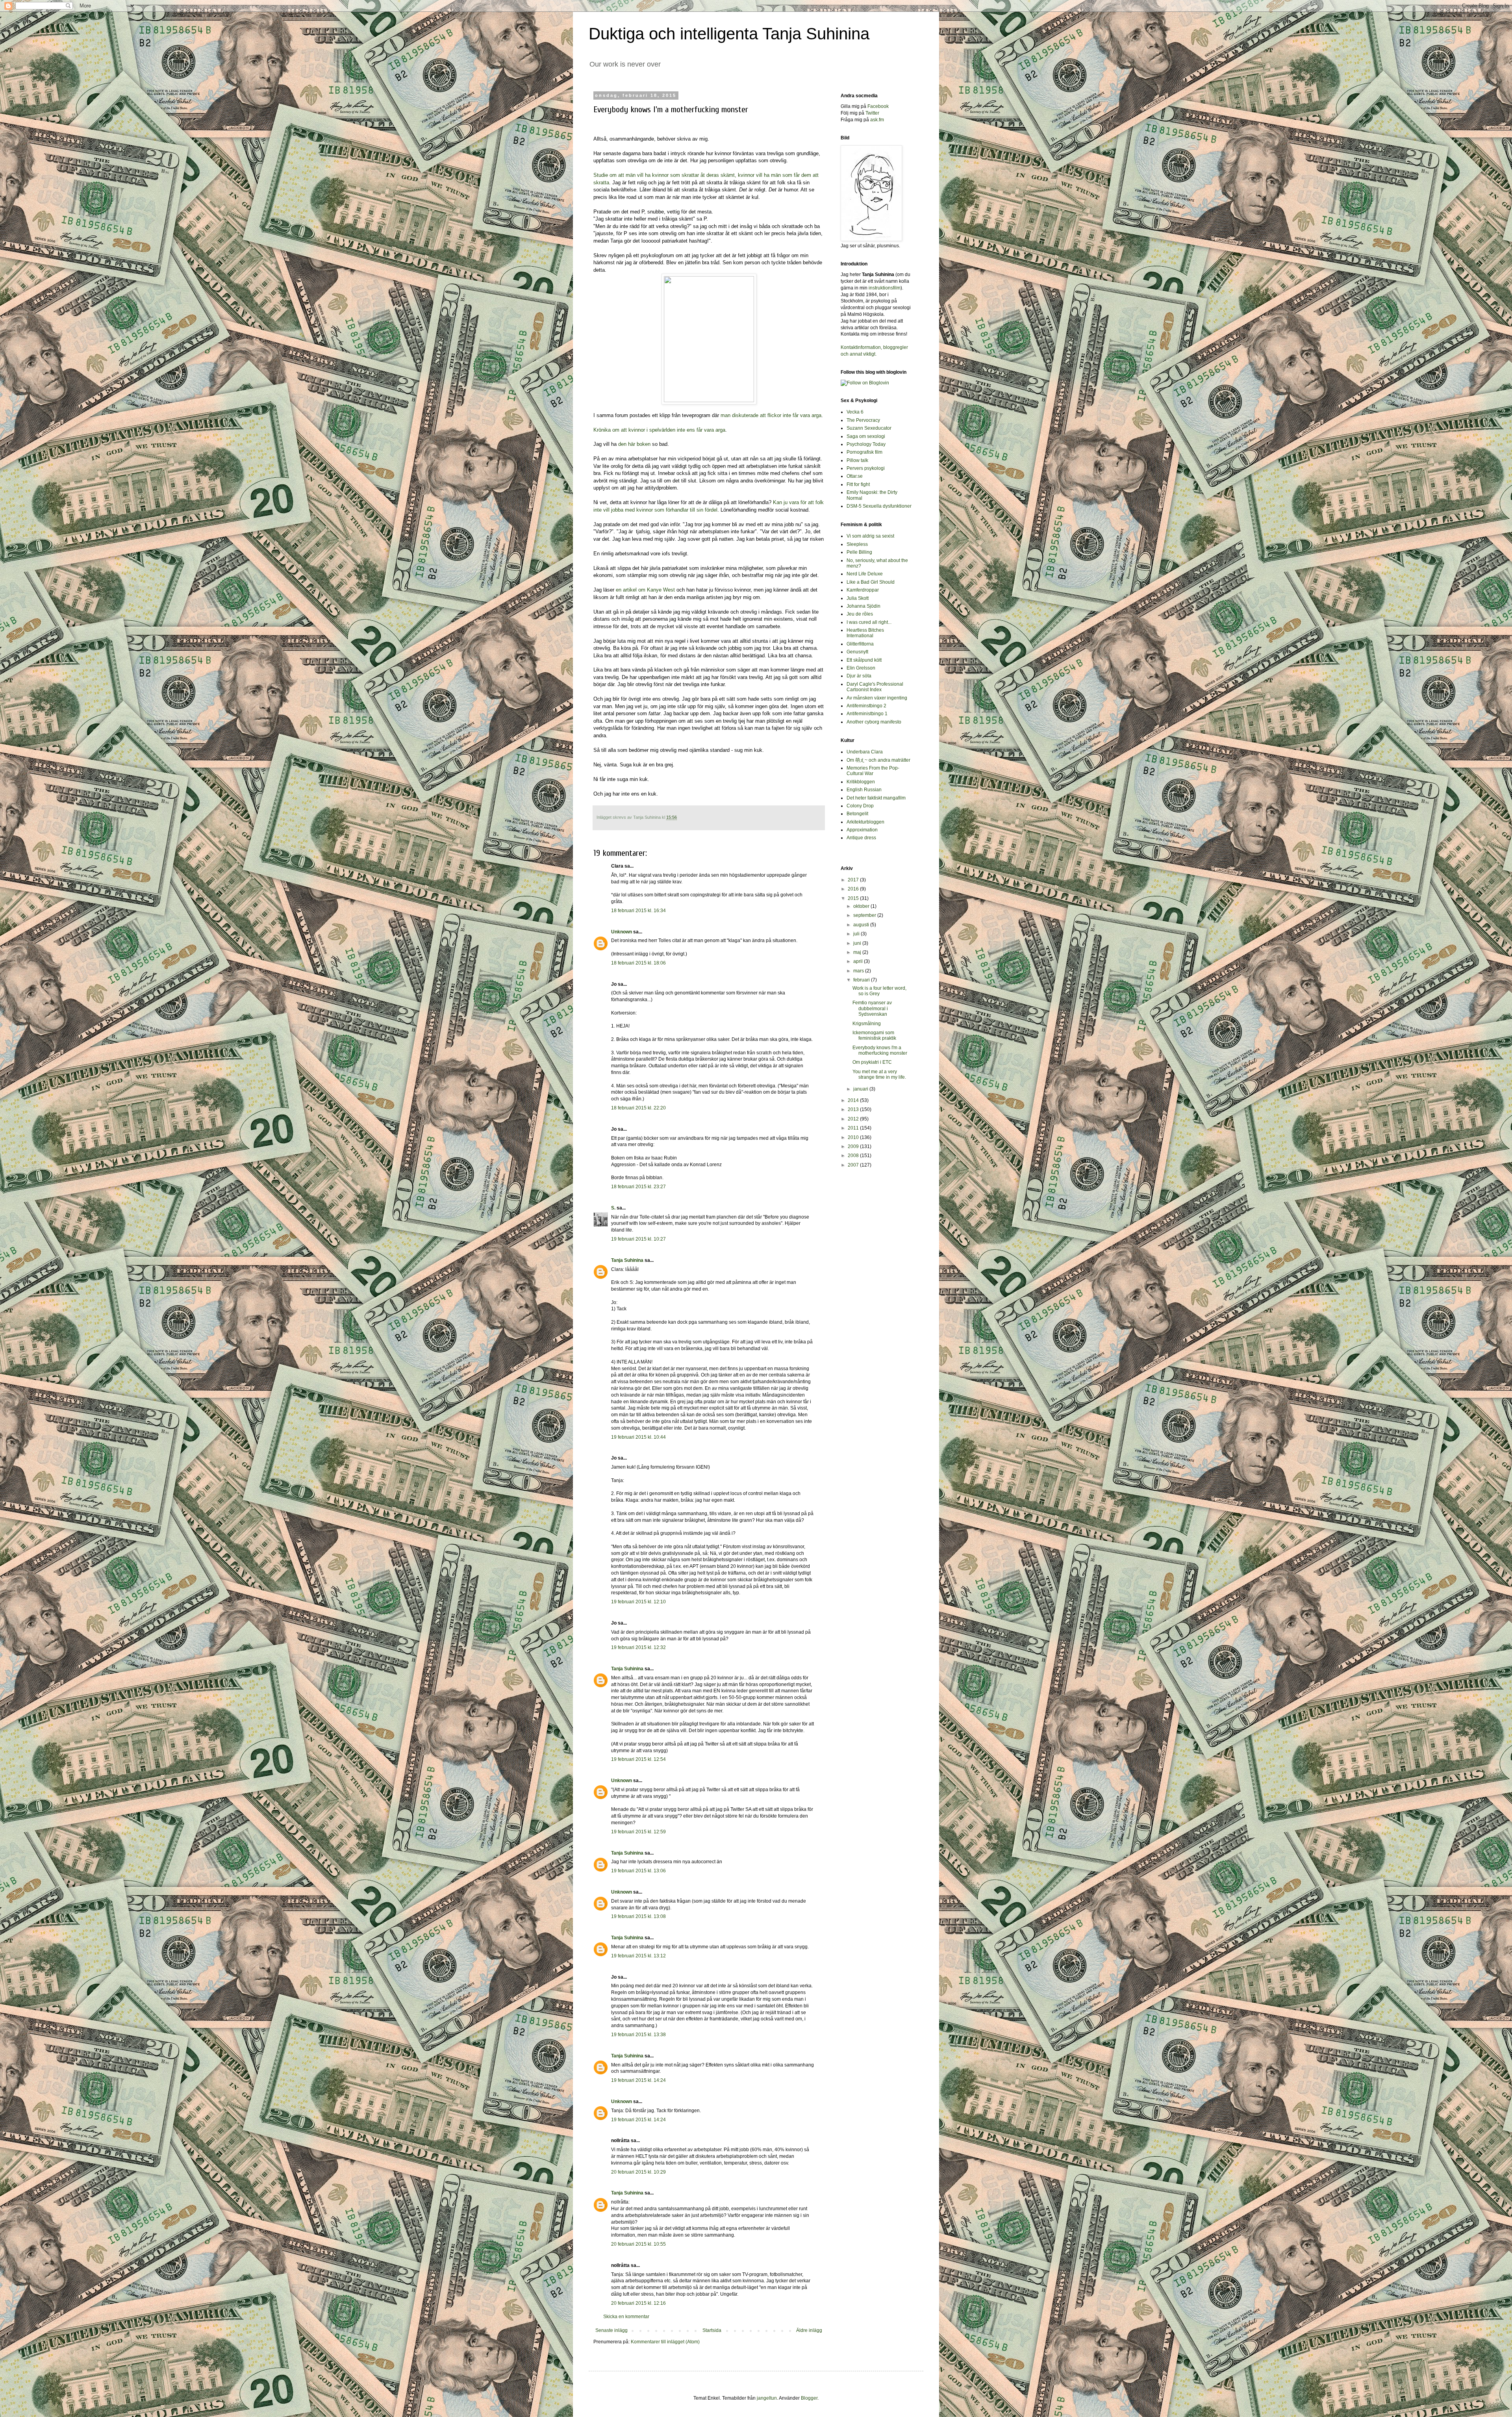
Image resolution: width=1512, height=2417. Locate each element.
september (865, 915)
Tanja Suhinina (627, 1260)
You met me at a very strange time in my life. (879, 1074)
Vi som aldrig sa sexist (870, 536)
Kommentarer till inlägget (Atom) (665, 2342)
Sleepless (857, 544)
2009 (854, 1146)
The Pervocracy (863, 420)
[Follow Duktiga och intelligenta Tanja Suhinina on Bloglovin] (865, 383)
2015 (854, 898)
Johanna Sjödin (863, 606)
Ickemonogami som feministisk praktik (874, 1035)
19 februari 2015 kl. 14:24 (638, 2080)
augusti (862, 925)
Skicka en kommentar (626, 2317)
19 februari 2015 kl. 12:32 (638, 1647)
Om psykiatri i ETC (872, 1062)
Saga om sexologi (866, 436)
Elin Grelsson (861, 668)
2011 (854, 1128)
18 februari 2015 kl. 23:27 (638, 1187)
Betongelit (857, 814)
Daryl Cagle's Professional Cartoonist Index (875, 687)
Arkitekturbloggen (865, 822)
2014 (854, 1100)
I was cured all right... (869, 622)
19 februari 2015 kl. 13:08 (638, 1916)
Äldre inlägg (809, 2330)
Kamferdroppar (863, 590)
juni (858, 943)
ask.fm (877, 120)
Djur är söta (859, 676)
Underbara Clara (865, 752)
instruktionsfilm (885, 288)
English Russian (864, 790)
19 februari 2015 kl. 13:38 (638, 2035)
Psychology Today (866, 444)
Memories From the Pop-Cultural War (873, 771)
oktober (862, 906)
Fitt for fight (858, 484)
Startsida (712, 2330)
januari (861, 1089)
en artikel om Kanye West (645, 590)
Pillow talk (857, 460)
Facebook (878, 106)
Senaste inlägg (611, 2330)
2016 (854, 889)
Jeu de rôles (860, 614)
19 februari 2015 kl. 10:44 (638, 1437)
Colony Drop (860, 806)
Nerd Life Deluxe (865, 574)
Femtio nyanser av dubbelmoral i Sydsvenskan (872, 1008)
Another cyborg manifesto (874, 722)
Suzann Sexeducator (869, 428)
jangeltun (767, 2398)
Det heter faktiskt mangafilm (876, 798)
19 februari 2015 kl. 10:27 (638, 1239)
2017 (854, 880)
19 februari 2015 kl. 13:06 (638, 1871)
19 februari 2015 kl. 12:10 (638, 1602)
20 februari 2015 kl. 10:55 (638, 2244)
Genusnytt (857, 652)
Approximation (862, 830)
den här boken (634, 444)
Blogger (809, 2398)
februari (862, 980)
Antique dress (861, 838)
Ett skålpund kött (864, 660)
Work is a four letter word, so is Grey (879, 991)
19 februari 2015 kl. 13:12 (638, 1956)
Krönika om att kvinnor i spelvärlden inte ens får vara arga (659, 430)
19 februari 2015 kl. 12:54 (638, 1759)
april (859, 961)
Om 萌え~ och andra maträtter (878, 760)
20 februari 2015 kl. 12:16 (638, 2303)
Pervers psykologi (866, 468)
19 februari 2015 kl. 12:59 (638, 1832)
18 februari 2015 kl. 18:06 (638, 963)
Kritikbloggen (861, 782)
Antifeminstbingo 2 (866, 706)
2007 (854, 1165)
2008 (854, 1156)
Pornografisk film (864, 452)
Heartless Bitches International (865, 633)
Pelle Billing (859, 552)
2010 (854, 1137)
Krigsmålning (867, 1024)
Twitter (872, 113)
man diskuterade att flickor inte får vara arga (771, 415)
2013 (854, 1109)
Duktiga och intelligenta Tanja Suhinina (729, 34)
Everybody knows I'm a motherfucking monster (880, 1050)
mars (859, 971)
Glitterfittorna (860, 644)
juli (857, 934)
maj (858, 952)
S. (613, 1208)
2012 (854, 1119)
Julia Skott (858, 598)
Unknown (622, 932)
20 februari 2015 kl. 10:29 (638, 2172)
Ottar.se (855, 476)
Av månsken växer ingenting (877, 698)
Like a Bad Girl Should (871, 582)
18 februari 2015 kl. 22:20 (638, 1108)
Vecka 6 (855, 412)
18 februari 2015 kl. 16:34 (638, 911)
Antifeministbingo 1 (867, 714)
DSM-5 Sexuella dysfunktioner (879, 506)
